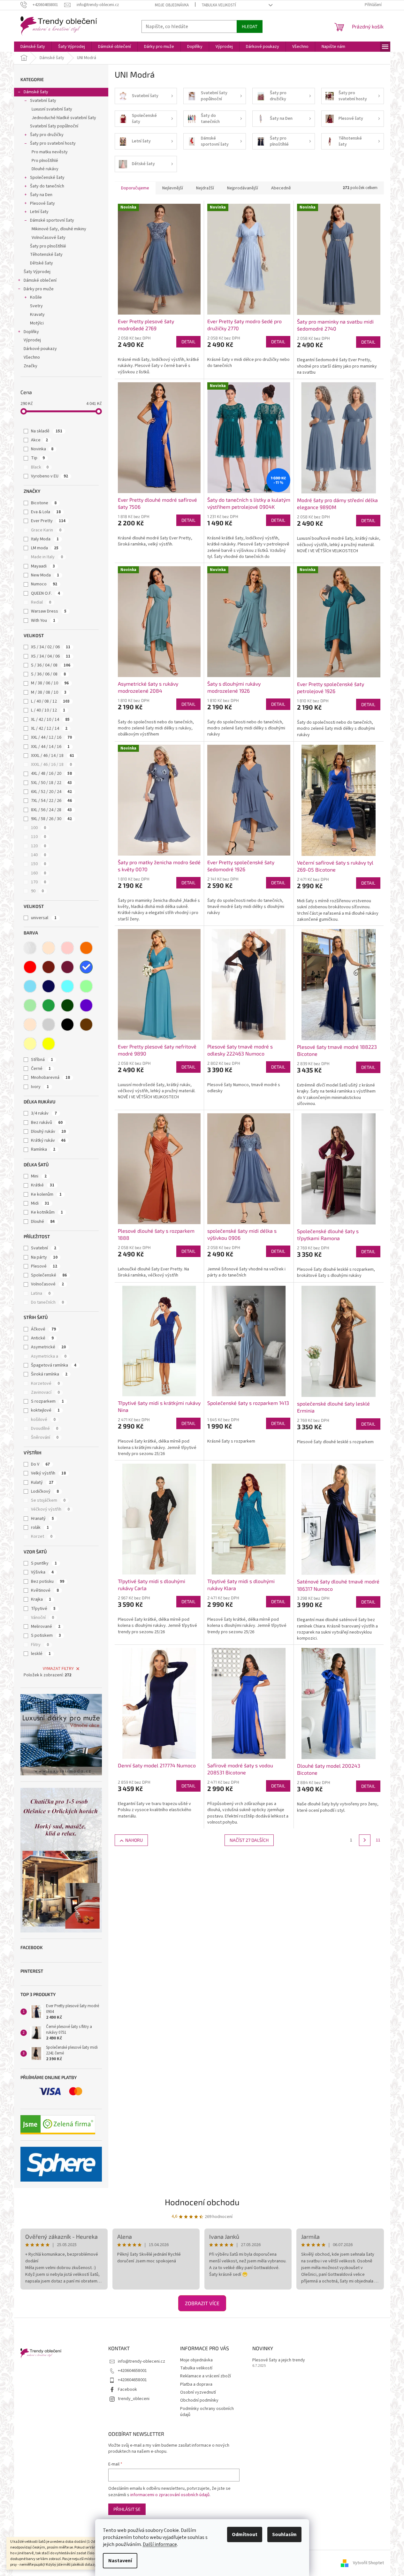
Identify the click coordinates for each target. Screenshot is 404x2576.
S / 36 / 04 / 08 (51, 665)
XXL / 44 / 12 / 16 (51, 737)
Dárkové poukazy (40, 349)
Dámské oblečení (40, 280)
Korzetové (45, 1383)
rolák (40, 1528)
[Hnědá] (86, 1025)
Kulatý (42, 1482)
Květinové (45, 1590)
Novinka (42, 449)
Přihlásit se (127, 2509)
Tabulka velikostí (219, 5)
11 (378, 1840)
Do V (40, 1464)
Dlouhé (43, 1222)
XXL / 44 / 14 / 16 (50, 747)
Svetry (36, 306)
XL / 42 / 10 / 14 (50, 720)
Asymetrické (48, 1347)
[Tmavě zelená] (67, 1005)
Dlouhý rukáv (48, 1132)
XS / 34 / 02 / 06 (51, 647)
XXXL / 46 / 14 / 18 (53, 756)
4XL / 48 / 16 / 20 (51, 774)
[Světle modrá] (30, 986)
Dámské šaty (36, 92)
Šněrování (45, 1437)
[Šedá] (49, 1025)
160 (38, 873)
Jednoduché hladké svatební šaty (64, 118)
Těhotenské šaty (46, 255)
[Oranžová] (86, 948)
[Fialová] (86, 1005)
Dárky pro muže (39, 289)
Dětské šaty (42, 263)
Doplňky (31, 332)
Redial (41, 602)
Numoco (44, 584)
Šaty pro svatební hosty (53, 143)
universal (44, 918)
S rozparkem (47, 1401)
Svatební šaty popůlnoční (54, 126)
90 (37, 891)
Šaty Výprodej (37, 272)
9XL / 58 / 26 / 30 (51, 819)
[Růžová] (67, 948)
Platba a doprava (196, 2384)
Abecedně (281, 188)
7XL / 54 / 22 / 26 (51, 801)
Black (40, 467)
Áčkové (43, 1329)
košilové (43, 1420)
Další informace (160, 2544)
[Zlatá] (30, 1044)
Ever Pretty (48, 521)
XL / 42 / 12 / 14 (49, 728)
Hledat (250, 26)
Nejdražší (205, 188)
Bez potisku (48, 1581)
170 (38, 882)
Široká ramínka (49, 1374)
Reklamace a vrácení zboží (206, 2376)
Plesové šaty (42, 203)
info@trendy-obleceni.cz (141, 2361)
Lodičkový (45, 1491)
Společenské (49, 1275)
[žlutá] (49, 1044)
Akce (39, 440)
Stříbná (42, 1060)
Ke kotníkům (47, 1212)
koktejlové (45, 1410)
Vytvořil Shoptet (368, 2563)
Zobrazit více (202, 2303)
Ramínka (43, 1149)
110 (38, 837)
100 (38, 828)
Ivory (40, 1087)
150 (38, 864)
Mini (39, 1176)
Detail (188, 342)
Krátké (43, 1185)
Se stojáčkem (48, 1500)
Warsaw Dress (49, 611)
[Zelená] (49, 1005)
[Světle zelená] (30, 1005)
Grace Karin (46, 530)
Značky (30, 366)
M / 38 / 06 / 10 (50, 683)
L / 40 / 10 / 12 (48, 710)
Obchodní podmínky (199, 2400)
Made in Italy (47, 557)
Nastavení (120, 2561)
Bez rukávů (47, 1123)
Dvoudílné (45, 1429)
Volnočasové (47, 1284)
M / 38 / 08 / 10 (49, 692)
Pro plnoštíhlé (45, 161)
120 (38, 846)
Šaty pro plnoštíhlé (48, 246)
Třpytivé (43, 1609)
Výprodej (32, 340)
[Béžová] (49, 948)
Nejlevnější (173, 188)
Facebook (127, 2389)
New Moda (45, 575)
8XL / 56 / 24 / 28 (51, 810)
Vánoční (42, 1618)
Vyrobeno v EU (50, 476)
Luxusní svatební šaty (52, 109)
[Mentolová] (86, 986)
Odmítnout (245, 2534)
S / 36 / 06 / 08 (48, 674)
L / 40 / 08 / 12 (50, 701)
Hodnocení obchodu (202, 2202)
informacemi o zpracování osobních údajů (170, 2495)
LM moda (45, 548)
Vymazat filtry (58, 1669)
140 (38, 855)
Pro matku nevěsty (50, 152)
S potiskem (46, 1635)
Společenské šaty (47, 178)
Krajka (41, 1599)
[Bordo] (49, 967)
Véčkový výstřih (50, 1509)
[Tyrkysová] (67, 986)
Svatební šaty (43, 101)
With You (43, 621)
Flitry (40, 1645)
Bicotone (44, 503)
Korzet (42, 1536)
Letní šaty (39, 212)
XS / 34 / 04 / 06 (51, 656)
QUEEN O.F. (46, 593)
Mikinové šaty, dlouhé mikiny (59, 229)
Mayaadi (43, 566)
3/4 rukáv (44, 1113)
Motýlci (37, 323)
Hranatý (42, 1519)
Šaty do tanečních (47, 186)
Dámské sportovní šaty (52, 220)
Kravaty (37, 315)
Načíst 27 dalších (249, 1840)
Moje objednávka (172, 5)
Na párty (44, 1257)
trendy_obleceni (134, 2399)
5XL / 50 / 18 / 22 (51, 783)
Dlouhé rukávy (45, 169)
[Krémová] (30, 1025)
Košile (36, 297)
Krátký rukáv (48, 1140)
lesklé (41, 1654)
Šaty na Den (41, 195)
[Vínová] (67, 967)
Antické (42, 1338)
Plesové (44, 1266)
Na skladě (47, 431)
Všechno (32, 357)
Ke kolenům (46, 1194)
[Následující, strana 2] (365, 1840)
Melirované (46, 1627)
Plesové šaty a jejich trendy (279, 2360)
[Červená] (30, 967)
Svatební (44, 1248)
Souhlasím (284, 2534)
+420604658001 (132, 2371)
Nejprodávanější (243, 188)
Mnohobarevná (50, 1078)
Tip (38, 458)
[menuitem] (33, 47)
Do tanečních (47, 1302)
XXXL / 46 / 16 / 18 (51, 765)
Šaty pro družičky (47, 135)
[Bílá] (30, 948)
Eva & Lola (46, 512)
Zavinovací (45, 1392)
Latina (41, 1293)
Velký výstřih (48, 1473)
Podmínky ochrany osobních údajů (207, 2412)
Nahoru (134, 1840)
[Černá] (67, 1025)
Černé (41, 1069)
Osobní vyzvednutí (198, 2392)
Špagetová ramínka (54, 1365)
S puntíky (44, 1563)
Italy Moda (45, 539)
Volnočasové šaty (49, 238)
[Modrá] (86, 967)
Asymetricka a (49, 1356)
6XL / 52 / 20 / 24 (51, 792)
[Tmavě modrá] (49, 986)
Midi (40, 1203)
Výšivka (42, 1572)
